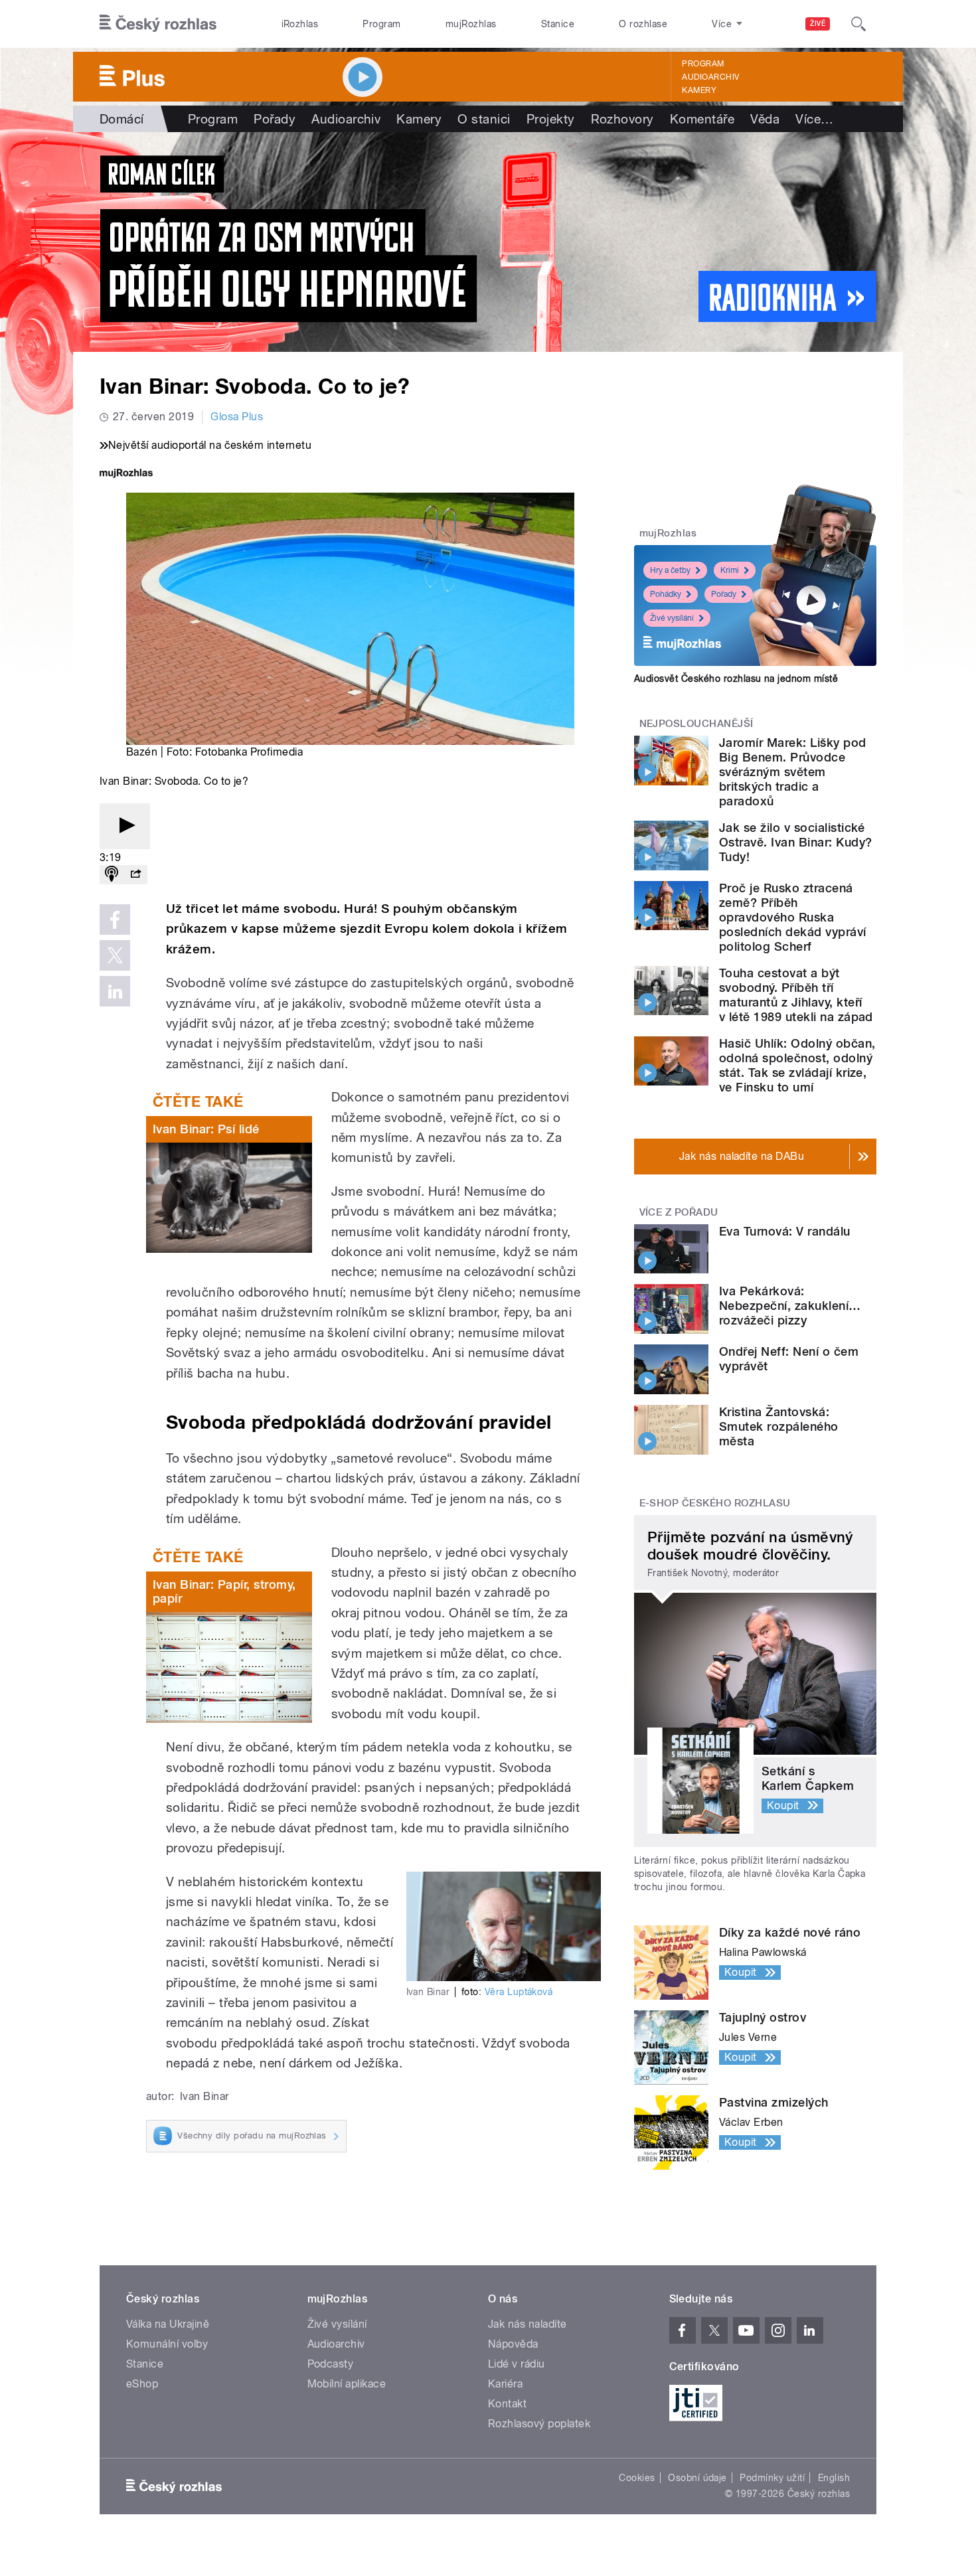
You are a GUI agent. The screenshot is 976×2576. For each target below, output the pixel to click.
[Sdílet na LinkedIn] (115, 991)
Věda (765, 119)
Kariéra (505, 2384)
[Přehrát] (125, 826)
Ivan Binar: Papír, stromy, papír (224, 1592)
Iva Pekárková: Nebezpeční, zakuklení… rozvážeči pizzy (790, 1306)
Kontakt (507, 2404)
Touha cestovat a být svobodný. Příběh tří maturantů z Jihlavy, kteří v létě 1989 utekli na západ (796, 995)
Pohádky (666, 594)
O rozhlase (643, 24)
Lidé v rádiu (517, 2364)
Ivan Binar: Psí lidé (206, 1129)
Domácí (122, 119)
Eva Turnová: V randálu (785, 1231)
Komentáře (702, 119)
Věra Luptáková (519, 1992)
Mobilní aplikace (347, 2384)
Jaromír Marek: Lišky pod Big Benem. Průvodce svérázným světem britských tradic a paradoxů (793, 772)
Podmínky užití (772, 2478)
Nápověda (513, 2344)
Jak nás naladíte (528, 2324)
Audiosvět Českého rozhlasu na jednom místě (736, 679)
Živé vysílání (672, 618)
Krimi (730, 570)
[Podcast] (112, 875)
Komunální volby (167, 2344)
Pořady (275, 119)
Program (381, 24)
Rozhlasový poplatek (539, 2424)
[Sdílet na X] (115, 955)
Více (814, 119)
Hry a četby (670, 570)
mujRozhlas (471, 24)
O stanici (484, 119)
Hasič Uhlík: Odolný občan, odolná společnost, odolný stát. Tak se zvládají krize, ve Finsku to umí (797, 1065)
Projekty (551, 119)
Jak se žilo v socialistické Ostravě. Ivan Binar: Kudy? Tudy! (795, 842)
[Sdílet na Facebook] (115, 920)
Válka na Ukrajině (168, 2324)
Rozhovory (622, 119)
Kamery (699, 90)
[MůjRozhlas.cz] (126, 474)
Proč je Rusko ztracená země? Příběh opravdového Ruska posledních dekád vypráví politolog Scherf (793, 917)
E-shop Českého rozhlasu (715, 1503)
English (834, 2478)
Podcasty (331, 2364)
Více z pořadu (679, 1212)
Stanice (558, 24)
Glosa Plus (237, 417)
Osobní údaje (697, 2478)
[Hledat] (858, 24)
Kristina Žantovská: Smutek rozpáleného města (779, 1426)
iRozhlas (300, 24)
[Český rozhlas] (158, 24)
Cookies (637, 2478)
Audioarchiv (710, 77)
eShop (142, 2384)
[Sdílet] (135, 875)
